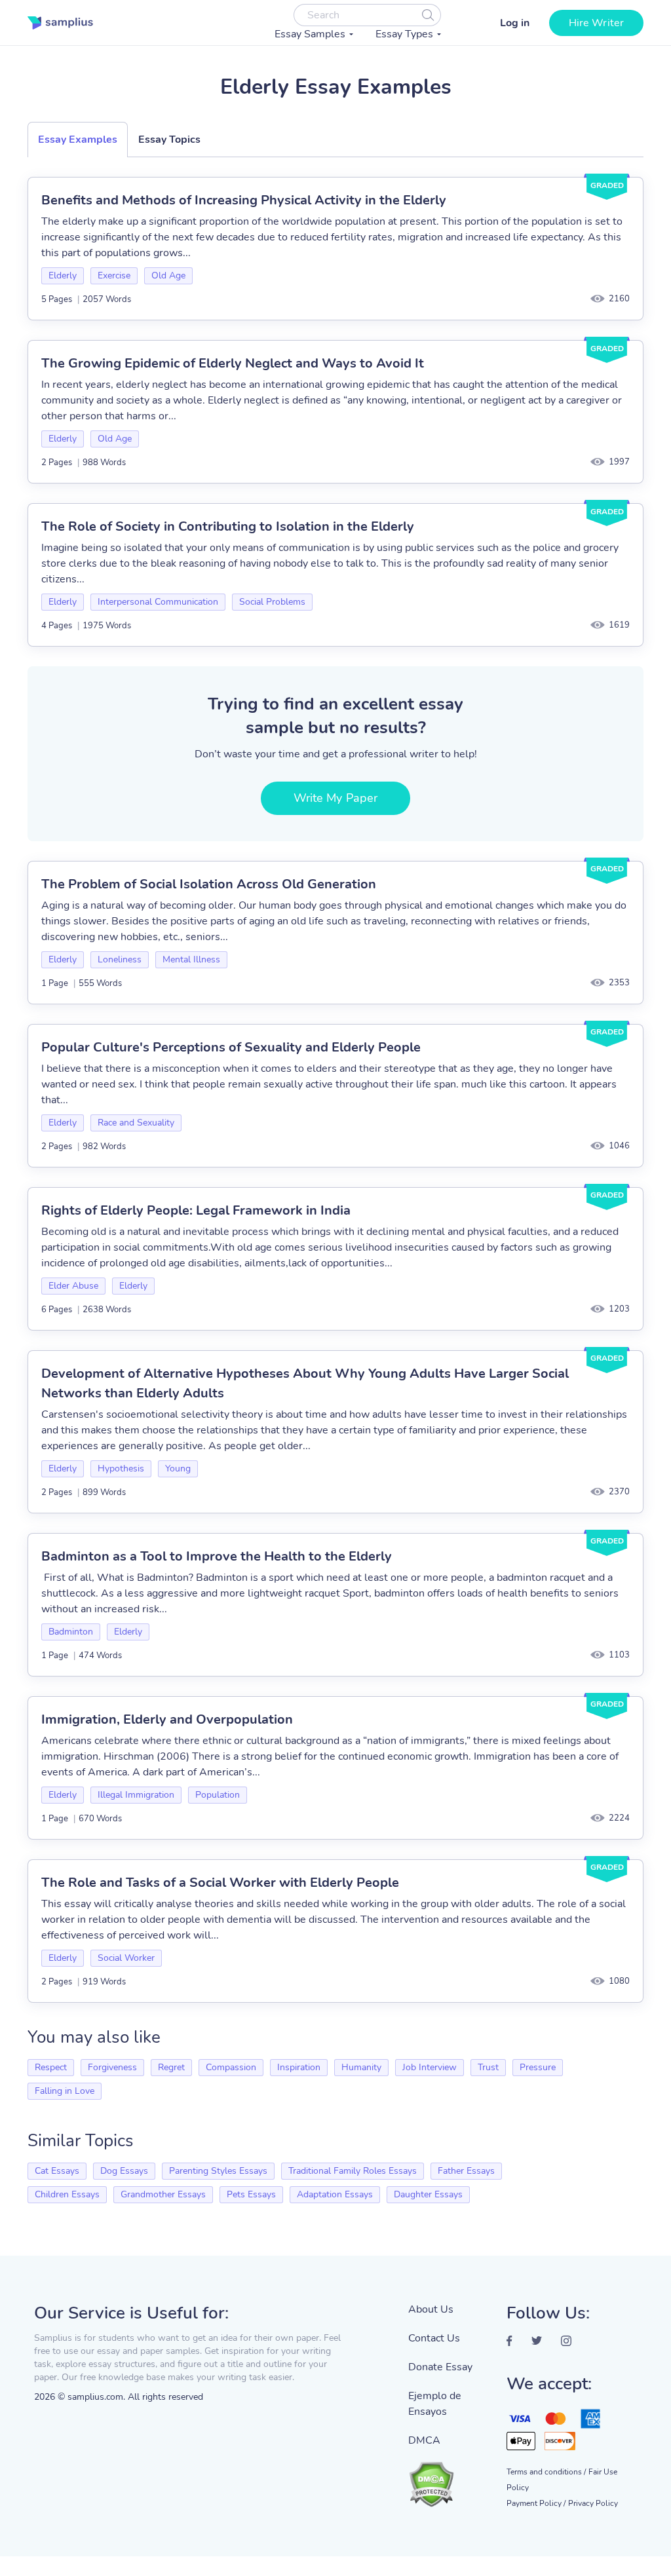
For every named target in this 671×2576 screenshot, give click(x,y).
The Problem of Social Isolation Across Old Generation (209, 884)
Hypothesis (121, 1468)
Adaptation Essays (335, 2194)
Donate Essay (440, 2367)
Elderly (63, 275)
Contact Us (434, 2338)
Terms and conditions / (546, 2472)
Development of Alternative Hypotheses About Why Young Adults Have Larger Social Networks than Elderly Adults (305, 1383)
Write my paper (335, 798)
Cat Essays (57, 2171)
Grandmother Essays (163, 2194)
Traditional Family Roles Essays (353, 2171)
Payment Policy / (536, 2503)
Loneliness (120, 959)
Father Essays (466, 2171)
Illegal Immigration (136, 1795)
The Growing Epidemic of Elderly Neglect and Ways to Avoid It (233, 363)
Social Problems (272, 602)
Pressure (538, 2067)
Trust (488, 2067)
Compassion (231, 2067)
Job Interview (430, 2067)
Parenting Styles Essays (218, 2171)
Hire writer (596, 23)
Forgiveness (112, 2067)
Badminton (71, 1632)
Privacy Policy (593, 2503)
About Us (431, 2309)
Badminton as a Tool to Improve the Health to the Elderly (217, 1556)
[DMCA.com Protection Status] (448, 2478)
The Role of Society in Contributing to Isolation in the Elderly (228, 526)
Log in (515, 23)
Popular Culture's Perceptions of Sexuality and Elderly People (231, 1047)
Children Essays (67, 2194)
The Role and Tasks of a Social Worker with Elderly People (220, 1883)
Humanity (361, 2067)
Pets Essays (251, 2194)
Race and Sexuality (136, 1123)
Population (218, 1795)
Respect (51, 2067)
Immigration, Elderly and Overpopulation (167, 1719)
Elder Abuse (73, 1286)
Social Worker (126, 1958)
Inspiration (299, 2067)
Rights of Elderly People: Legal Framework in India (196, 1210)
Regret (171, 2067)
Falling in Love (65, 2091)
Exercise (114, 275)
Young (178, 1468)
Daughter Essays (428, 2194)
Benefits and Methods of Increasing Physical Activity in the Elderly (244, 200)
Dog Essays (124, 2171)
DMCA (424, 2440)
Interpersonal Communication (158, 602)
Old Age (168, 275)
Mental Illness (191, 959)
